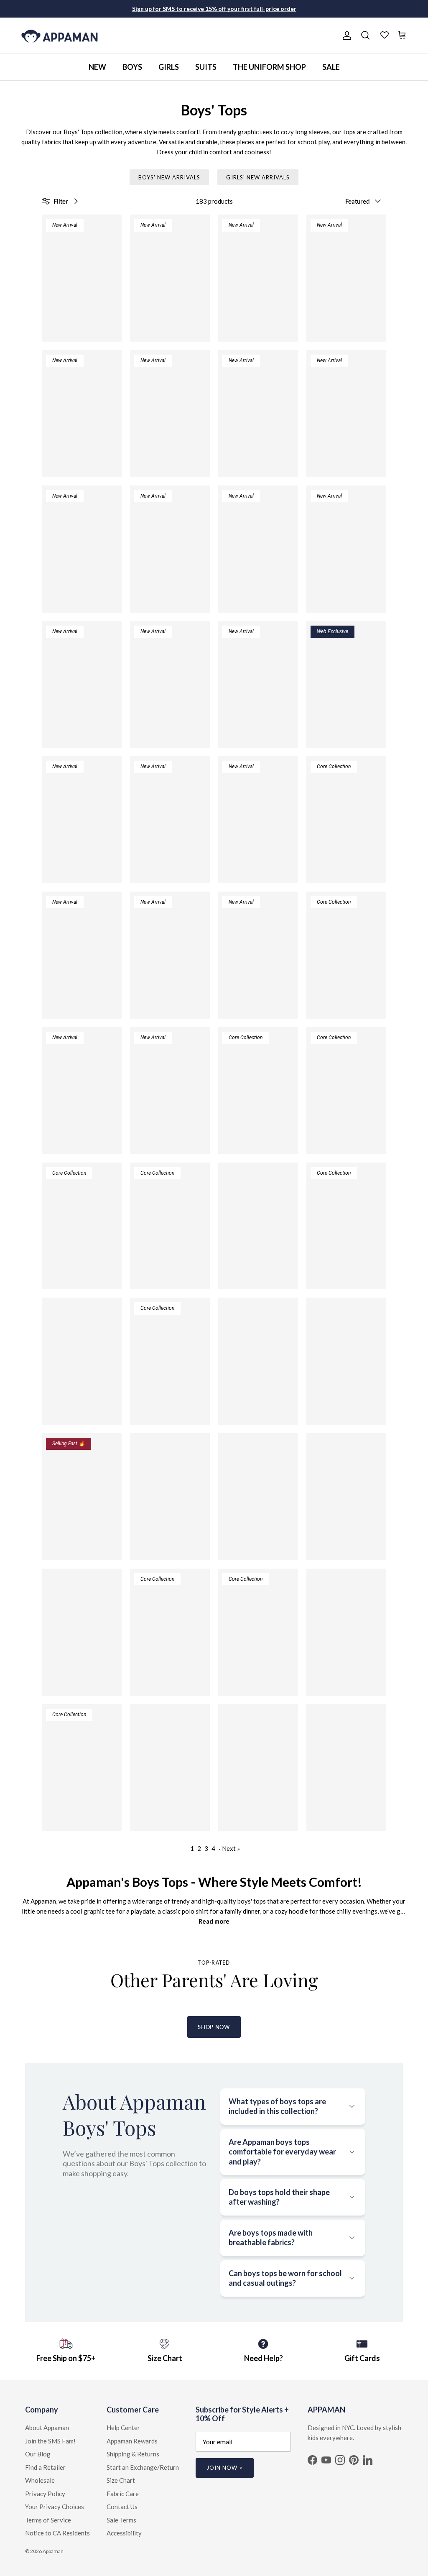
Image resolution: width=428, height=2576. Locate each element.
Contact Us (122, 2507)
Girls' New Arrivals (258, 177)
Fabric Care (123, 2494)
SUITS (206, 67)
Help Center (123, 2428)
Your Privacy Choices (55, 2507)
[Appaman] (60, 36)
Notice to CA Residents (57, 2533)
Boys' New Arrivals (169, 177)
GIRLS (169, 67)
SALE (331, 67)
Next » (231, 1848)
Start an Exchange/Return (143, 2467)
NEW (97, 67)
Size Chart (121, 2480)
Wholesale (40, 2480)
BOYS (132, 67)
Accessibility (124, 2533)
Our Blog (38, 2454)
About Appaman (47, 2428)
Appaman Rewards (132, 2441)
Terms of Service (48, 2520)
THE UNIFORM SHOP (269, 67)
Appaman (53, 2551)
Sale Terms (121, 2520)
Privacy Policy (45, 2494)
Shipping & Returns (133, 2454)
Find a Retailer (45, 2467)
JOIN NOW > (225, 2468)
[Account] (345, 36)
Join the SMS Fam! (50, 2441)
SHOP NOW (214, 2027)
